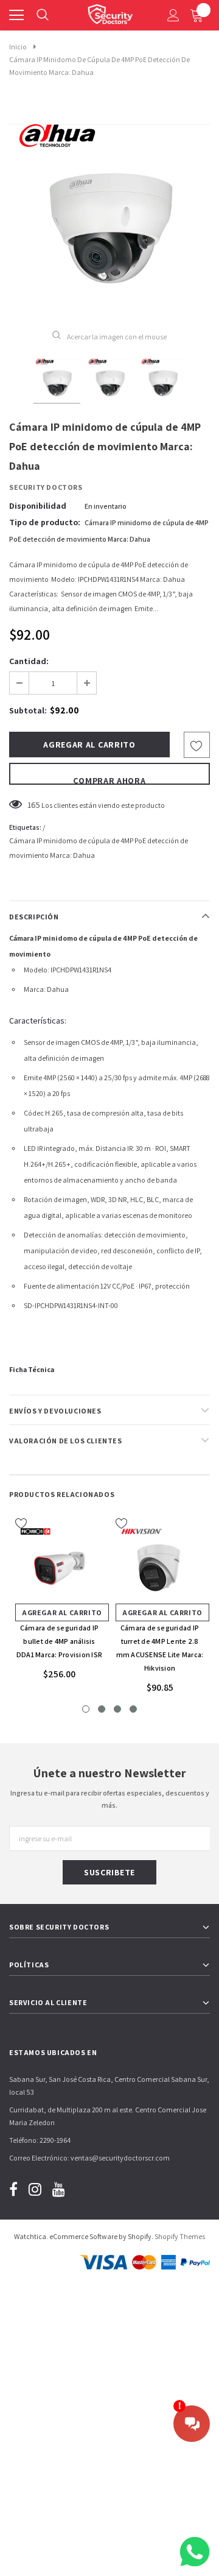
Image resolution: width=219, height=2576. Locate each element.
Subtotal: (28, 710)
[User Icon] (173, 15)
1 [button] (86, 1709)
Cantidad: (29, 661)
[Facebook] (13, 2189)
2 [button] (102, 1709)
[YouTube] (59, 2189)
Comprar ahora (109, 780)
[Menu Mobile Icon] (16, 15)
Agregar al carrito (62, 1612)
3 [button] (117, 1709)
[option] (109, 210)
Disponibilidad (38, 506)
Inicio (18, 47)
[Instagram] (35, 2189)
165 (34, 805)
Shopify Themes (180, 2236)
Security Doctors (46, 487)
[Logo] (110, 12)
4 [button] (133, 1709)
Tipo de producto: (45, 522)
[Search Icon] (43, 15)
